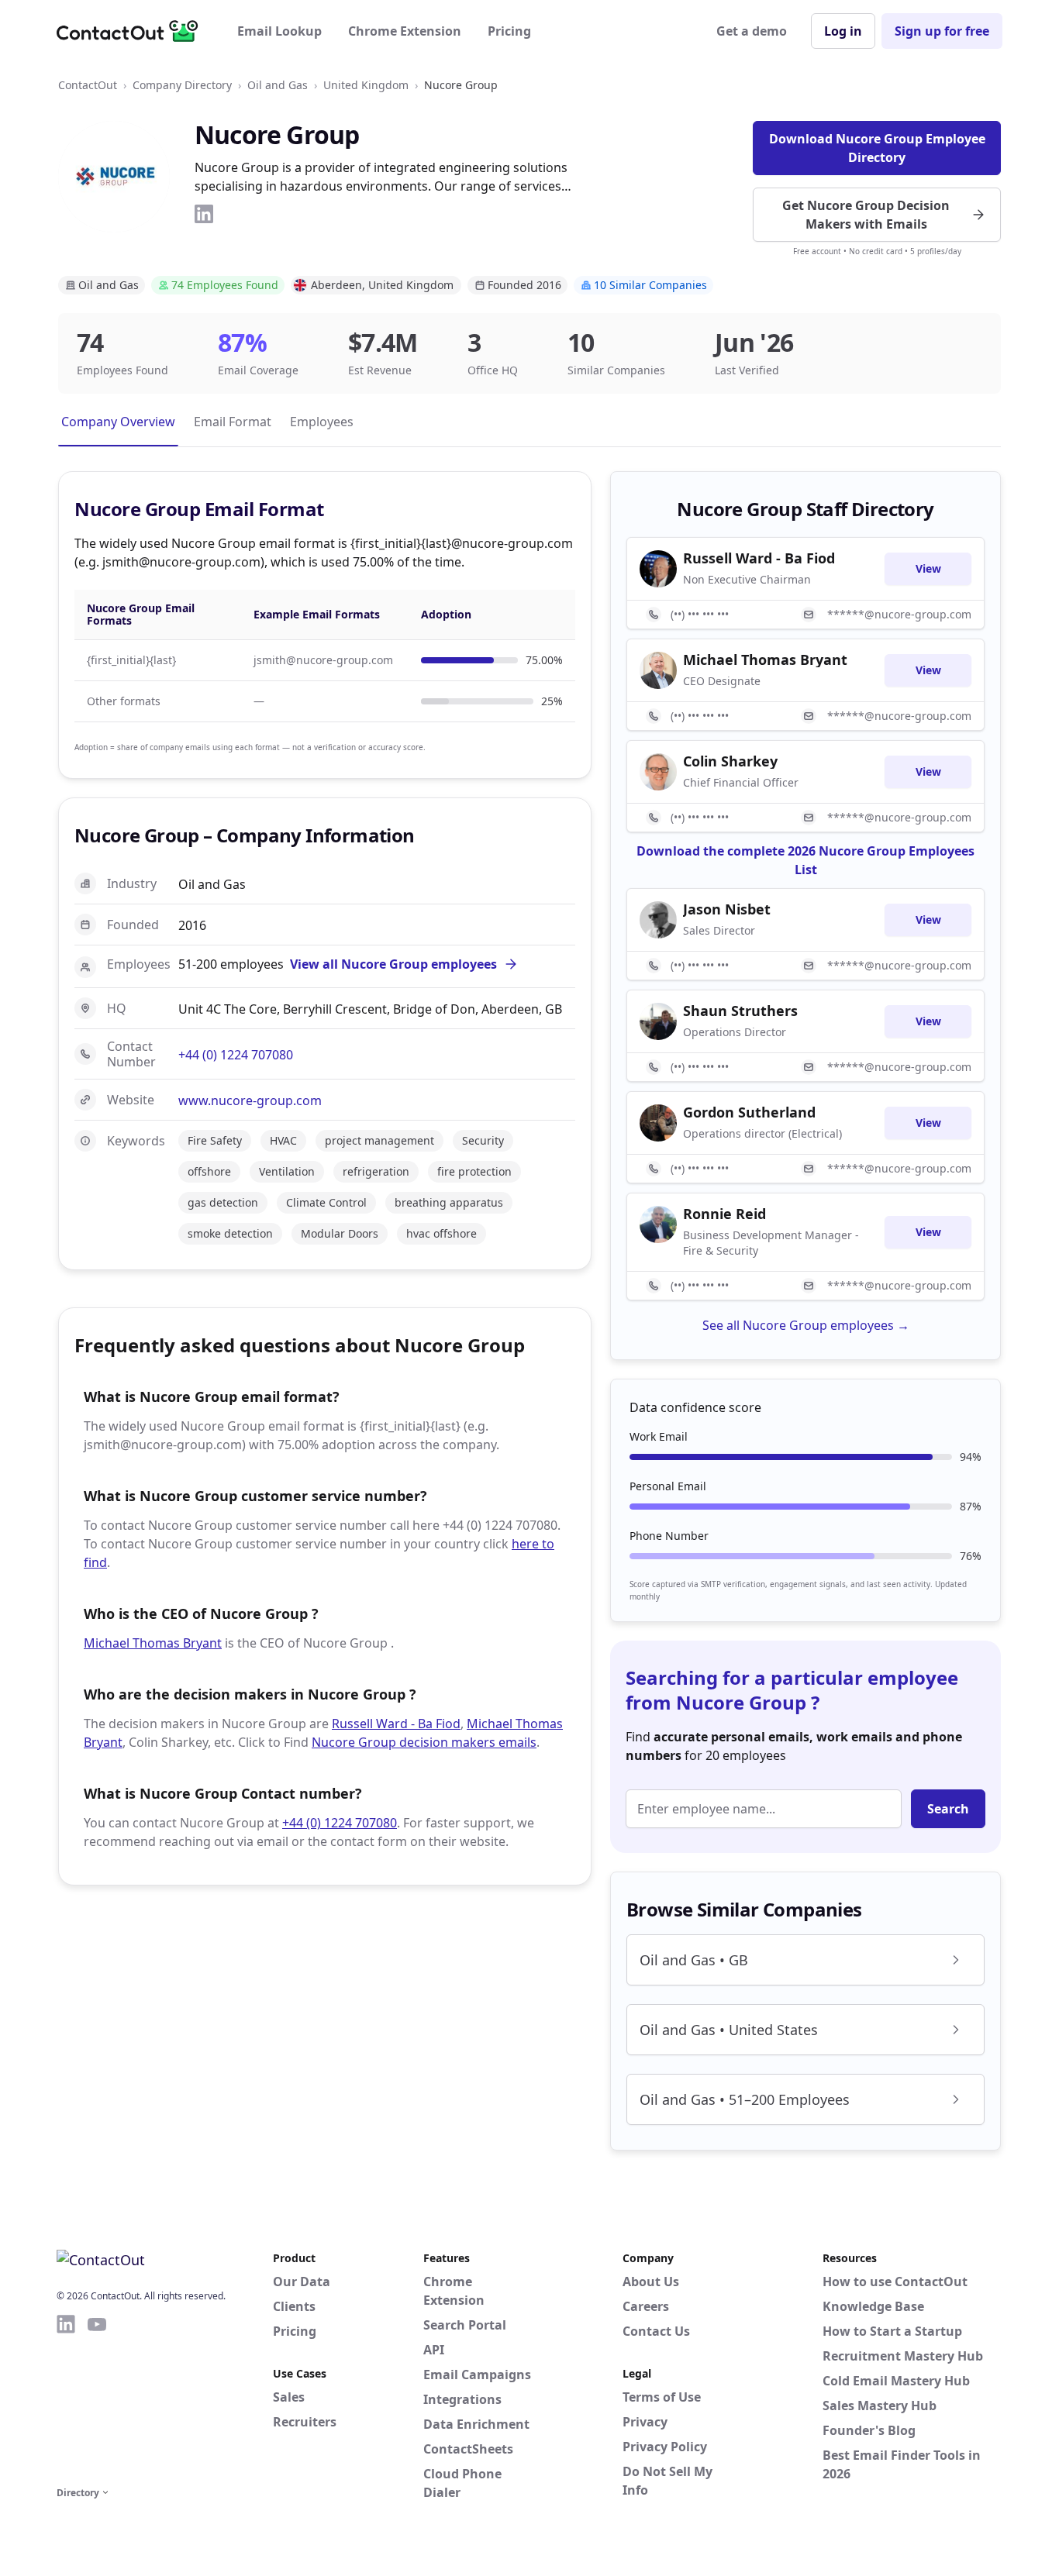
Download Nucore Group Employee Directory (877, 148)
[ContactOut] (133, 31)
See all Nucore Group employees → (806, 1325)
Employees (322, 422)
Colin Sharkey (730, 761)
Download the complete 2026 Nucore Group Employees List (805, 860)
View (928, 568)
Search (948, 1809)
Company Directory (182, 85)
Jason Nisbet (727, 909)
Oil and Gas (278, 85)
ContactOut (88, 85)
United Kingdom (366, 85)
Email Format (233, 422)
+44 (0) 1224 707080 (236, 1055)
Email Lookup (279, 31)
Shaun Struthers (740, 1011)
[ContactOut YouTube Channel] (97, 2398)
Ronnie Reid (724, 1214)
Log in (843, 31)
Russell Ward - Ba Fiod (396, 1724)
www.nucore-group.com (250, 1100)
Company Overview (118, 422)
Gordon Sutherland (749, 1112)
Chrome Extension (405, 31)
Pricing (509, 31)
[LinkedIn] (204, 214)
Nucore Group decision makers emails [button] (424, 1742)
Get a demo (752, 31)
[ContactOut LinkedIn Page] (66, 2398)
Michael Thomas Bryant (153, 1643)
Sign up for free (942, 31)
